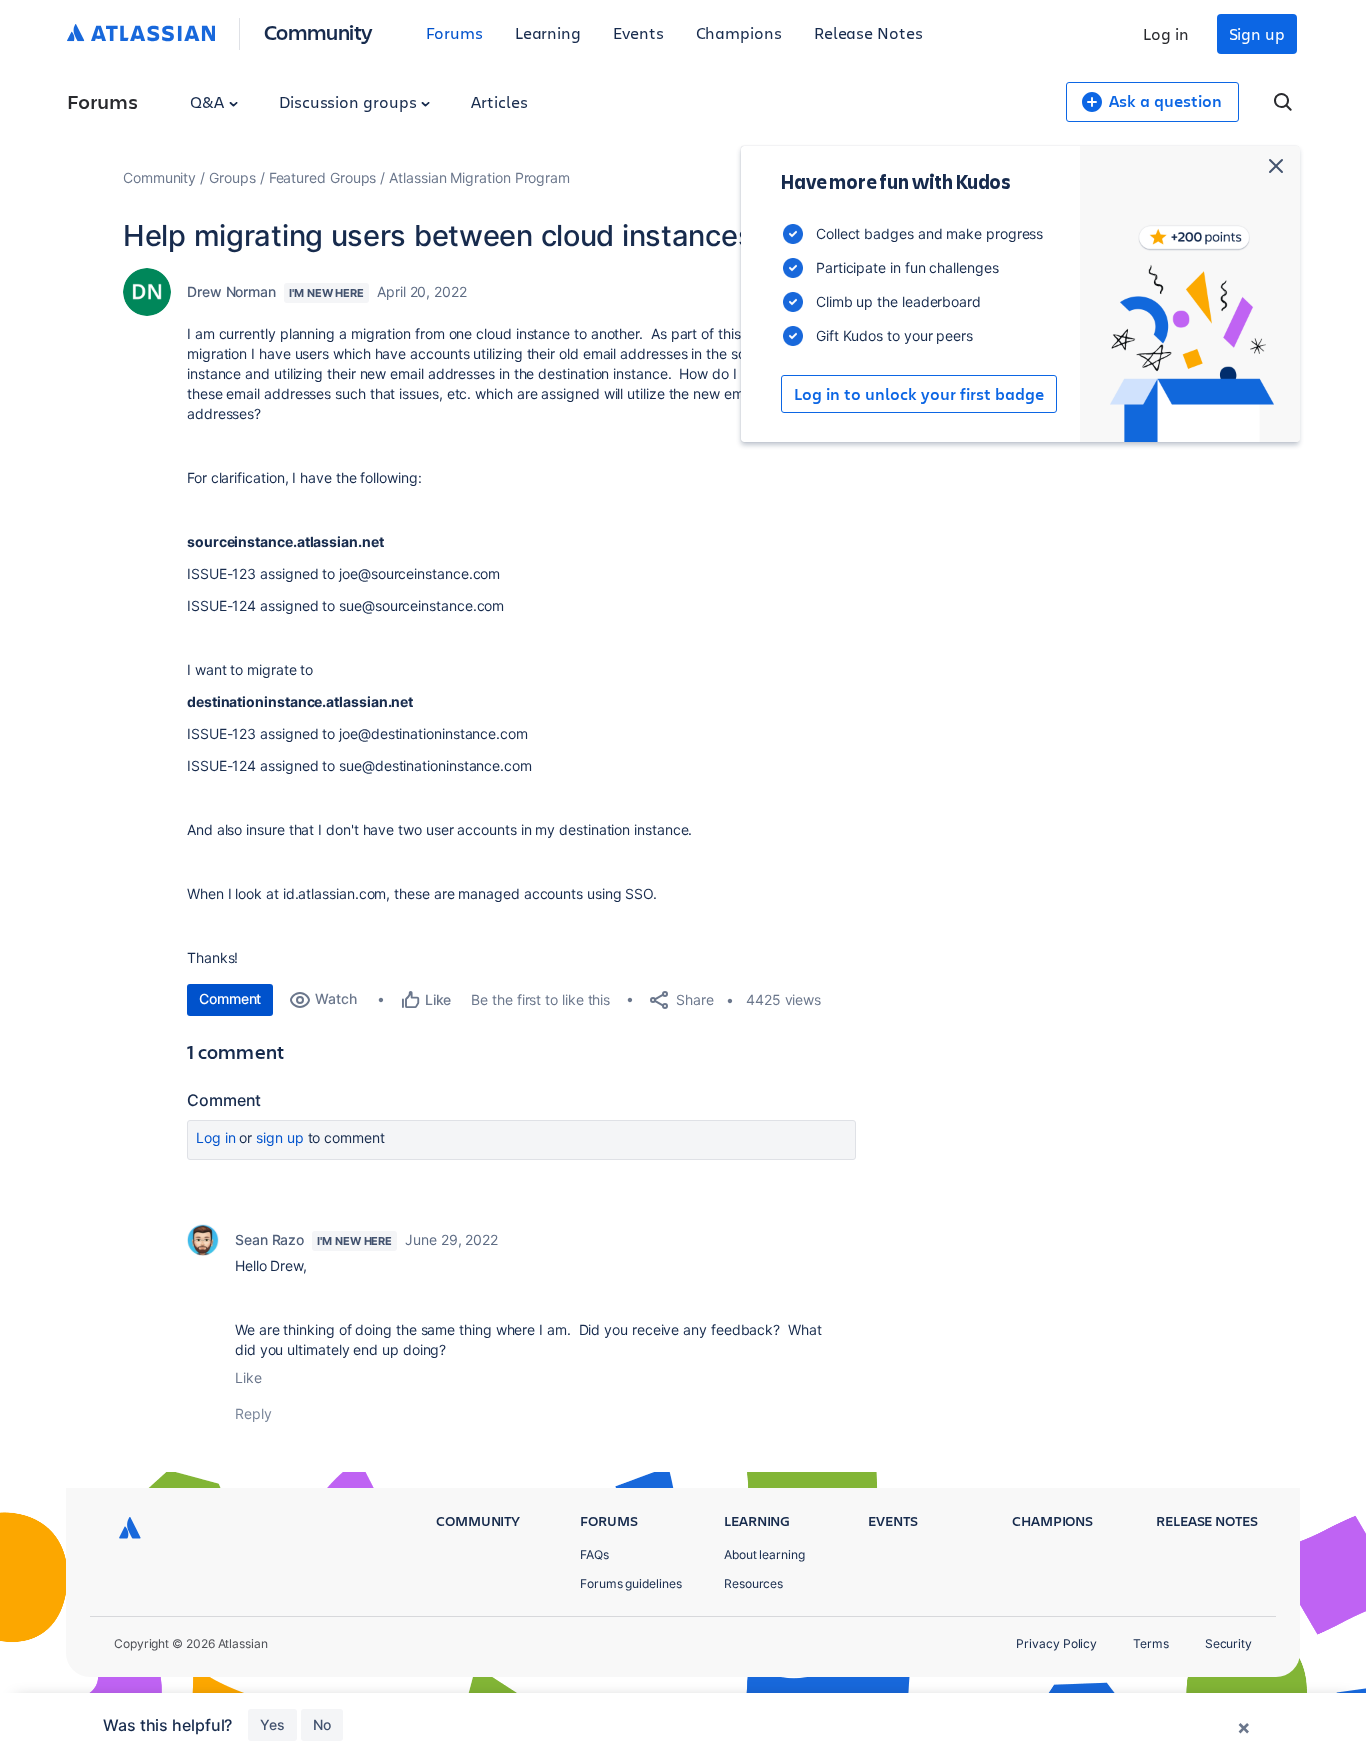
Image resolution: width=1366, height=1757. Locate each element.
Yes (272, 1724)
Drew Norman (231, 291)
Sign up (1257, 33)
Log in (1166, 33)
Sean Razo (269, 1239)
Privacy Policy (1056, 1643)
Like (248, 1377)
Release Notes (868, 32)
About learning (764, 1554)
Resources (753, 1583)
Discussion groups (350, 101)
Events (638, 32)
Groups (232, 177)
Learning (548, 32)
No (322, 1724)
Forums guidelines (631, 1583)
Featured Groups (323, 177)
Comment (230, 998)
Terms (1151, 1643)
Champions (739, 32)
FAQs (594, 1554)
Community (318, 31)
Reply (253, 1413)
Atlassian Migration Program (479, 177)
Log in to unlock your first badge (919, 394)
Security (1228, 1643)
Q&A (209, 101)
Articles (499, 101)
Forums (454, 32)
